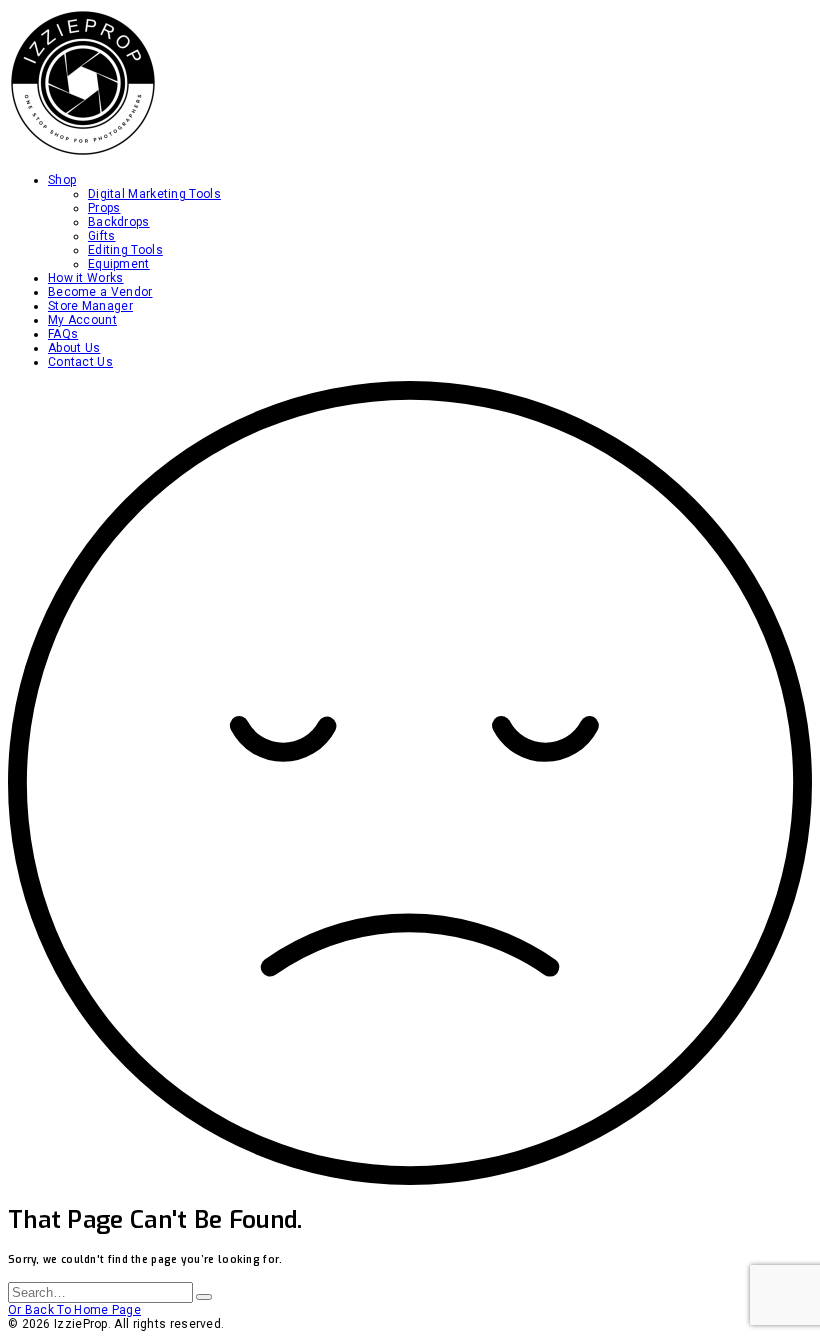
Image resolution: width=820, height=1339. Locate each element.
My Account (82, 320)
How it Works (86, 278)
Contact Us (80, 362)
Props (104, 208)
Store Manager (90, 306)
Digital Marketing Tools (154, 194)
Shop (62, 180)
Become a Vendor (100, 292)
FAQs (63, 334)
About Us (74, 348)
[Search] (204, 1297)
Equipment (119, 264)
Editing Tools (125, 250)
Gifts (102, 236)
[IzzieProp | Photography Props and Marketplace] (83, 154)
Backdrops (119, 222)
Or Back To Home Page (74, 1310)
